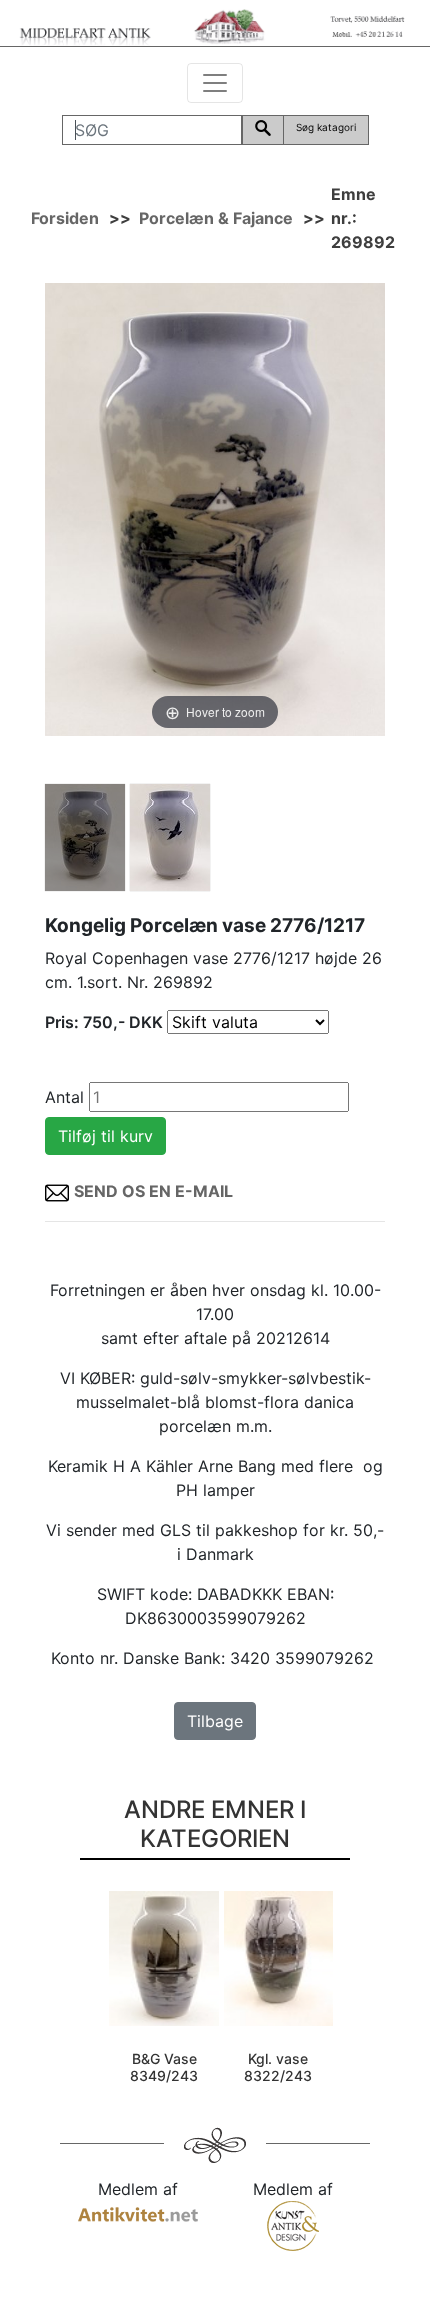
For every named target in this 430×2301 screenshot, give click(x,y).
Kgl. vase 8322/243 (278, 2067)
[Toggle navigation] (215, 83)
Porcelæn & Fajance (216, 218)
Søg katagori (326, 127)
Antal (64, 1097)
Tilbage (215, 1721)
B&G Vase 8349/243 (164, 2067)
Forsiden (65, 218)
